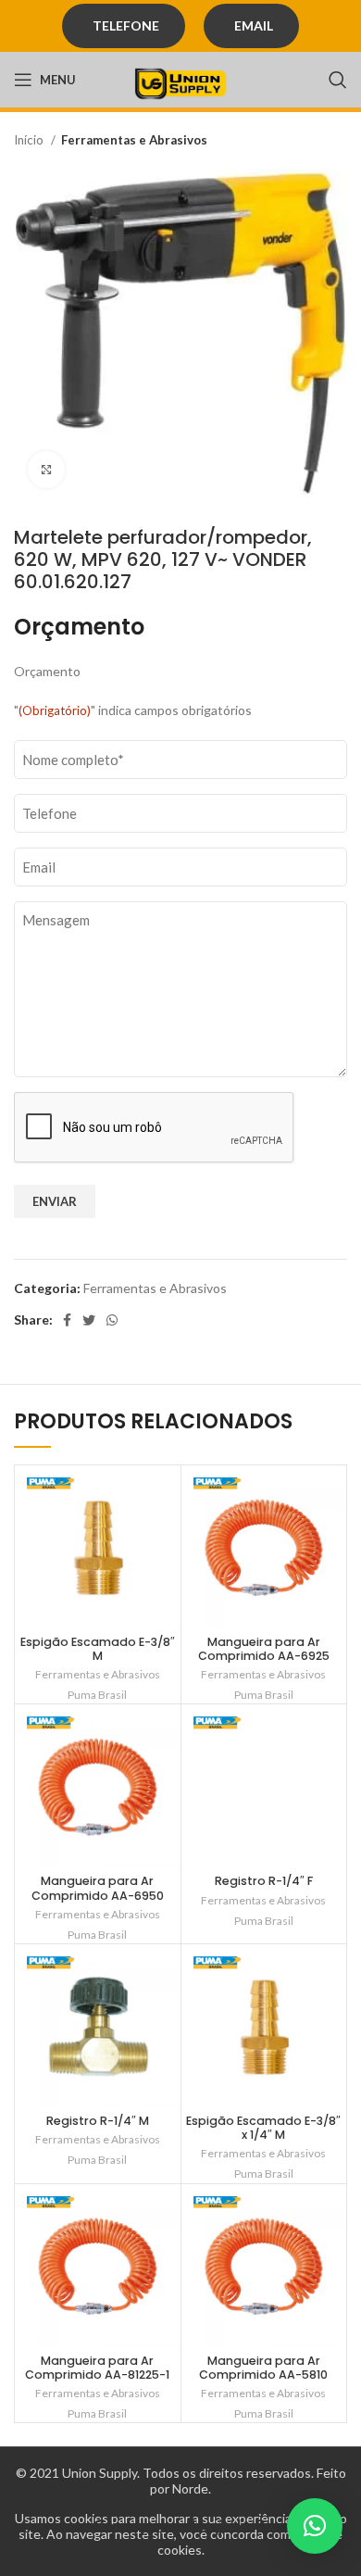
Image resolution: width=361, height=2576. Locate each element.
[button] (315, 2526)
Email (254, 25)
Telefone (126, 25)
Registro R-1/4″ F (264, 1881)
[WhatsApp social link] (112, 1320)
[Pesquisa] (338, 80)
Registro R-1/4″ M (98, 2121)
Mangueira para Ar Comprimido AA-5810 (263, 2368)
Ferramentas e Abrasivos (134, 140)
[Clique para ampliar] (46, 470)
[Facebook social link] (67, 1320)
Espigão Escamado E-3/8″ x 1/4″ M (263, 2128)
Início (30, 140)
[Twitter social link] (89, 1320)
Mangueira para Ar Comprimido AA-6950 (98, 1888)
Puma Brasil (97, 1695)
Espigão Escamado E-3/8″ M (98, 1649)
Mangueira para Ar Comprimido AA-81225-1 (97, 2368)
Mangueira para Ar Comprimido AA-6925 (264, 1649)
